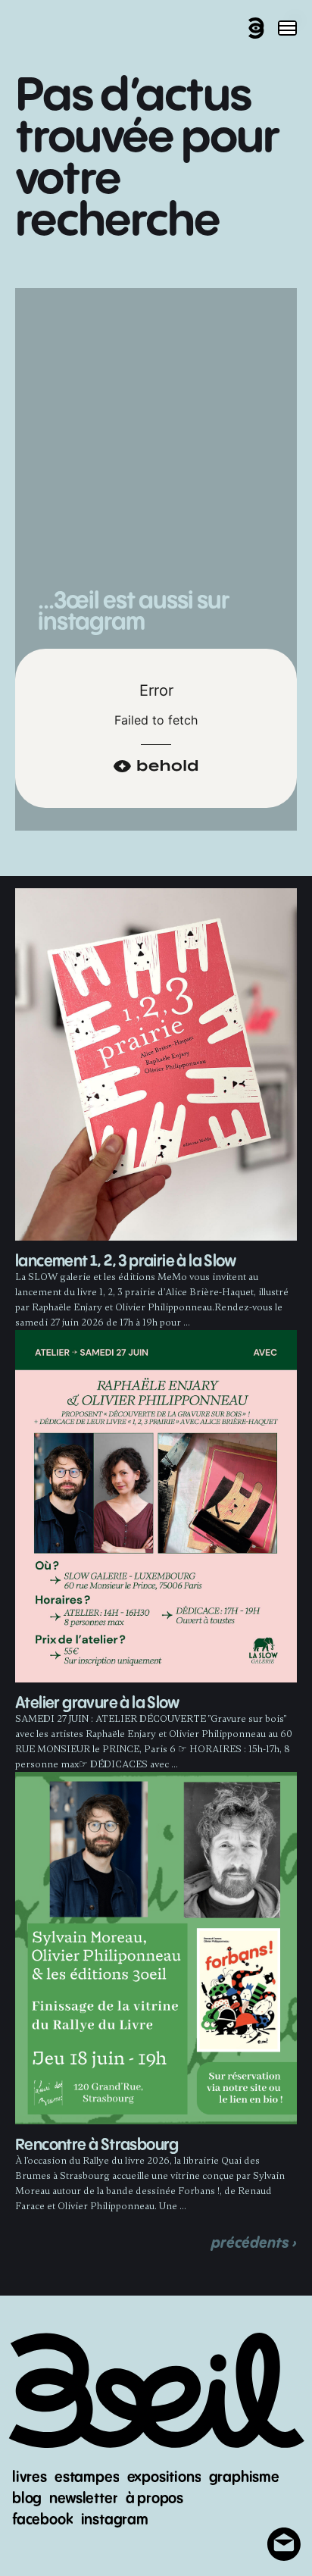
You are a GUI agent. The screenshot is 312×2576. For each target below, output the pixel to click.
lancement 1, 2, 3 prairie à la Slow (125, 1261)
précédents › (254, 2243)
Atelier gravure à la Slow (97, 1703)
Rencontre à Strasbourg (97, 2145)
